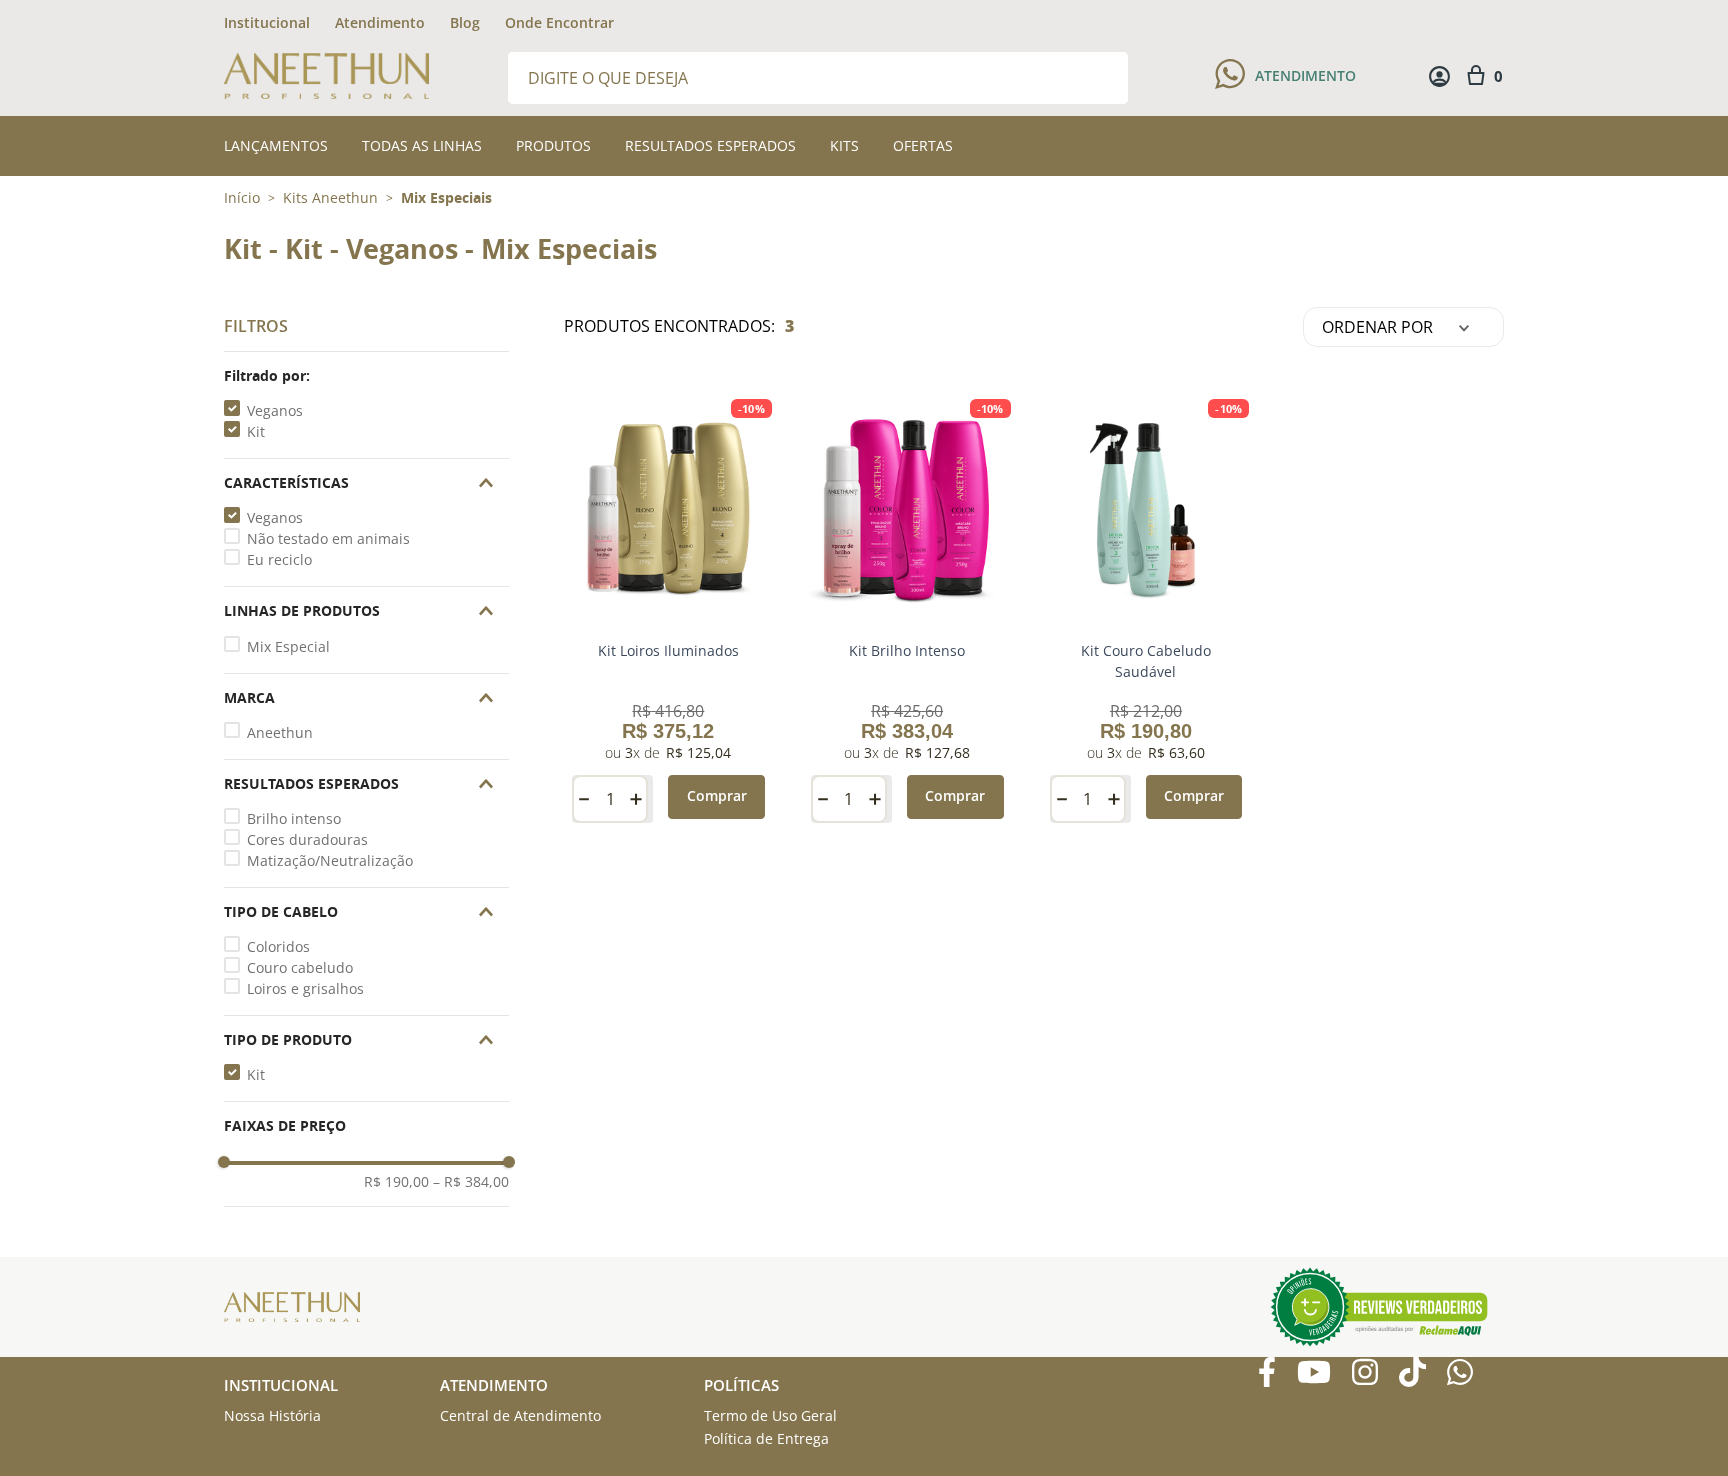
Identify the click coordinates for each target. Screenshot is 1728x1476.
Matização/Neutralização (330, 860)
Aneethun (280, 732)
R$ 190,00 (396, 1182)
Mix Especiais (446, 198)
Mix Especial (288, 646)
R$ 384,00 (471, 1182)
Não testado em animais (328, 538)
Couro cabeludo (300, 967)
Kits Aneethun (330, 198)
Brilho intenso (294, 818)
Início (242, 197)
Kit (256, 431)
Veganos (275, 410)
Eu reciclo (279, 559)
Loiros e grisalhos (305, 988)
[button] (366, 376)
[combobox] (818, 76)
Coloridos (278, 946)
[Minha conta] (1439, 76)
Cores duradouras (307, 839)
